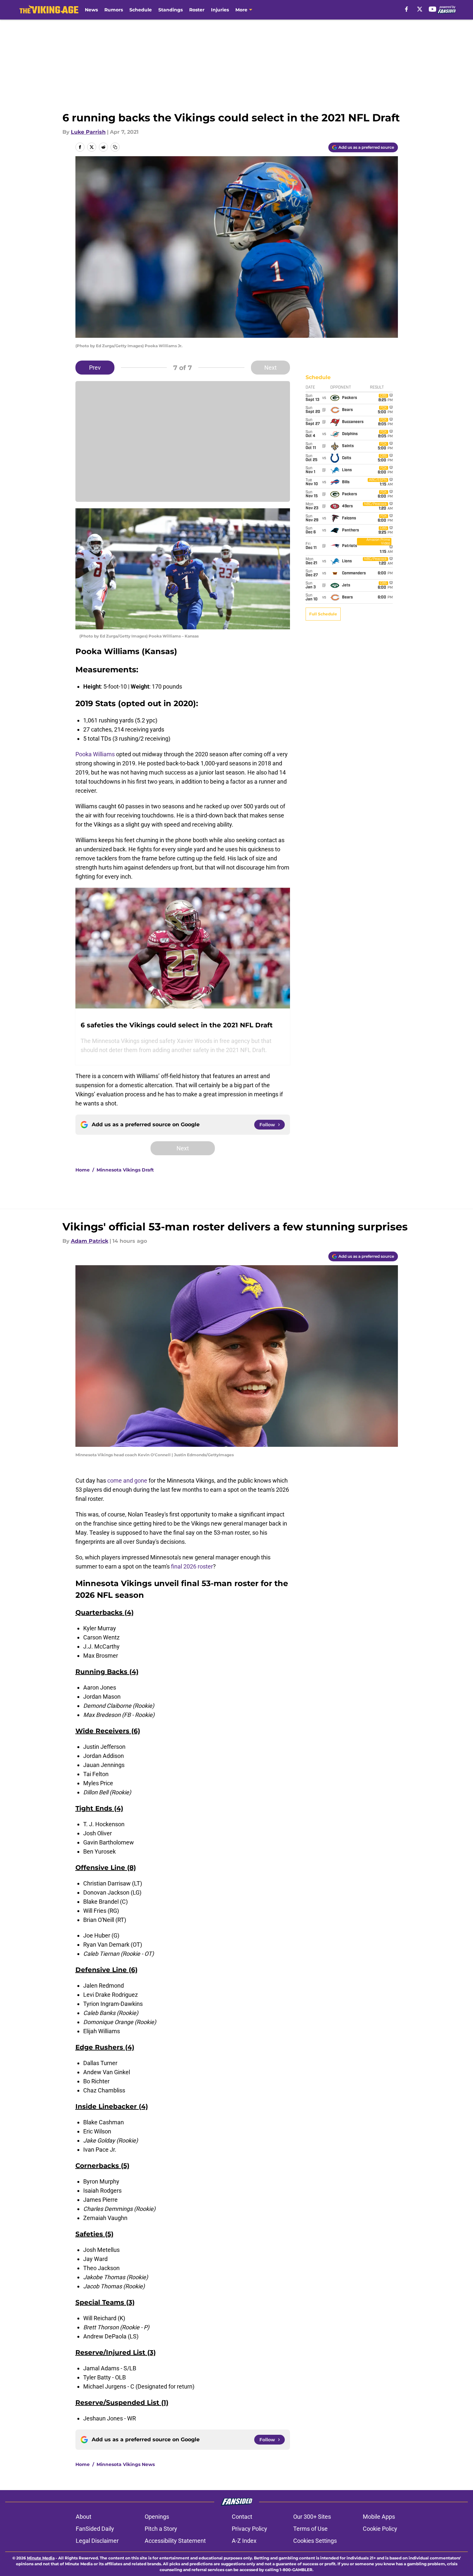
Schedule (141, 10)
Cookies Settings (315, 2541)
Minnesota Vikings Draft (125, 1170)
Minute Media (41, 2558)
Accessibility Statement (175, 2541)
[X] (420, 9)
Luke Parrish (88, 132)
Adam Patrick (90, 1241)
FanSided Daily (95, 2529)
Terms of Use (310, 2529)
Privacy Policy (250, 2529)
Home (83, 1170)
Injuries (220, 10)
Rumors (114, 10)
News (91, 10)
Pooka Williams (95, 754)
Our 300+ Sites (312, 2517)
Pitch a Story (161, 2529)
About (84, 2517)
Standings (171, 10)
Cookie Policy (380, 2529)
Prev (95, 368)
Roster (197, 10)
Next (270, 368)
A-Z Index (244, 2541)
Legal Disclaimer (97, 2541)
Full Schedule (323, 614)
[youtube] (433, 9)
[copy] (115, 147)
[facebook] (407, 9)
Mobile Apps (379, 2517)
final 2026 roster (192, 1566)
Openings (157, 2517)
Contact (242, 2517)
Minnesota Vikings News (126, 2464)
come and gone (127, 1480)
